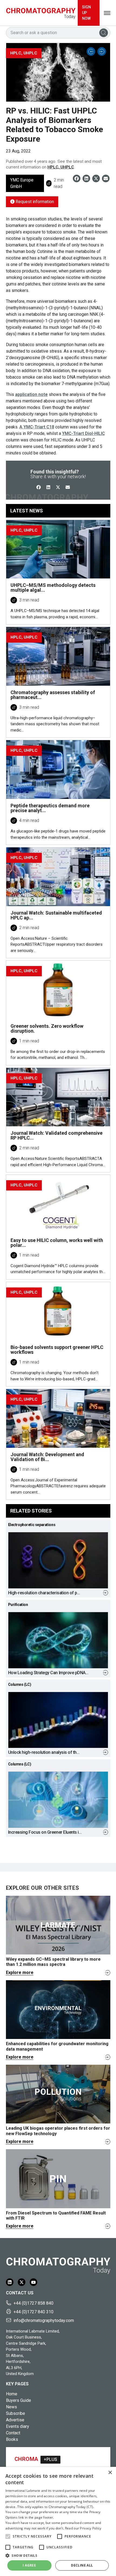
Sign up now (86, 13)
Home (12, 2394)
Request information (34, 202)
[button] (8, 2536)
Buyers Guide (18, 2400)
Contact (13, 2433)
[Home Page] (41, 13)
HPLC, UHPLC (61, 167)
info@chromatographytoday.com (44, 2320)
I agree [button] (29, 2565)
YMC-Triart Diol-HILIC (83, 433)
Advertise (15, 2420)
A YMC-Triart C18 (37, 427)
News (11, 2407)
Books (12, 2439)
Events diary (18, 2426)
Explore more (20, 1972)
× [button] (110, 2473)
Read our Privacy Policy (83, 2528)
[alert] (58, 2521)
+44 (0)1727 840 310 (33, 2312)
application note (31, 394)
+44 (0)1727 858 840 (33, 2303)
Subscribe (16, 2413)
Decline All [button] (82, 2565)
